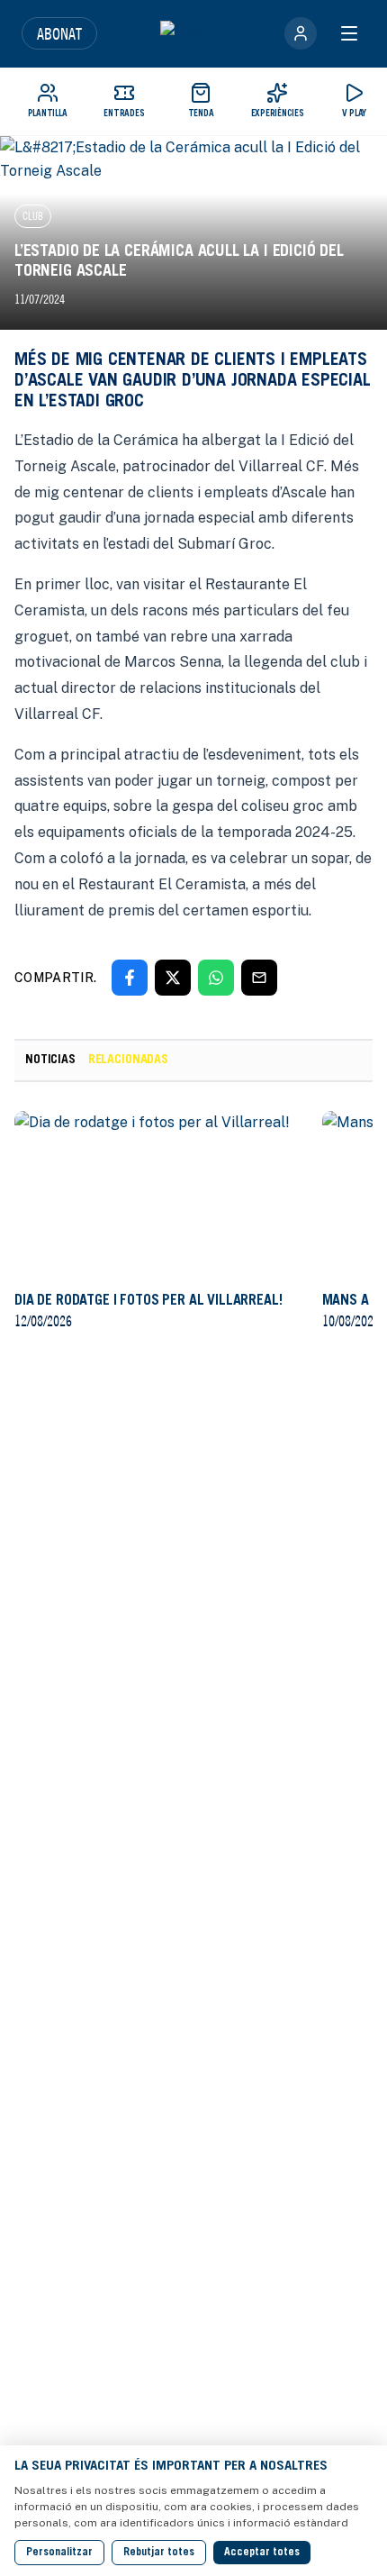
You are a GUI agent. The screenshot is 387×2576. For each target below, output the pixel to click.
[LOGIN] (301, 33)
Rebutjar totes (159, 2553)
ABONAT (59, 33)
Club (33, 216)
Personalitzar (59, 2553)
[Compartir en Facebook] (130, 978)
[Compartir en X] (173, 978)
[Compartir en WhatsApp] (216, 978)
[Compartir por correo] (259, 978)
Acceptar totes (262, 2553)
